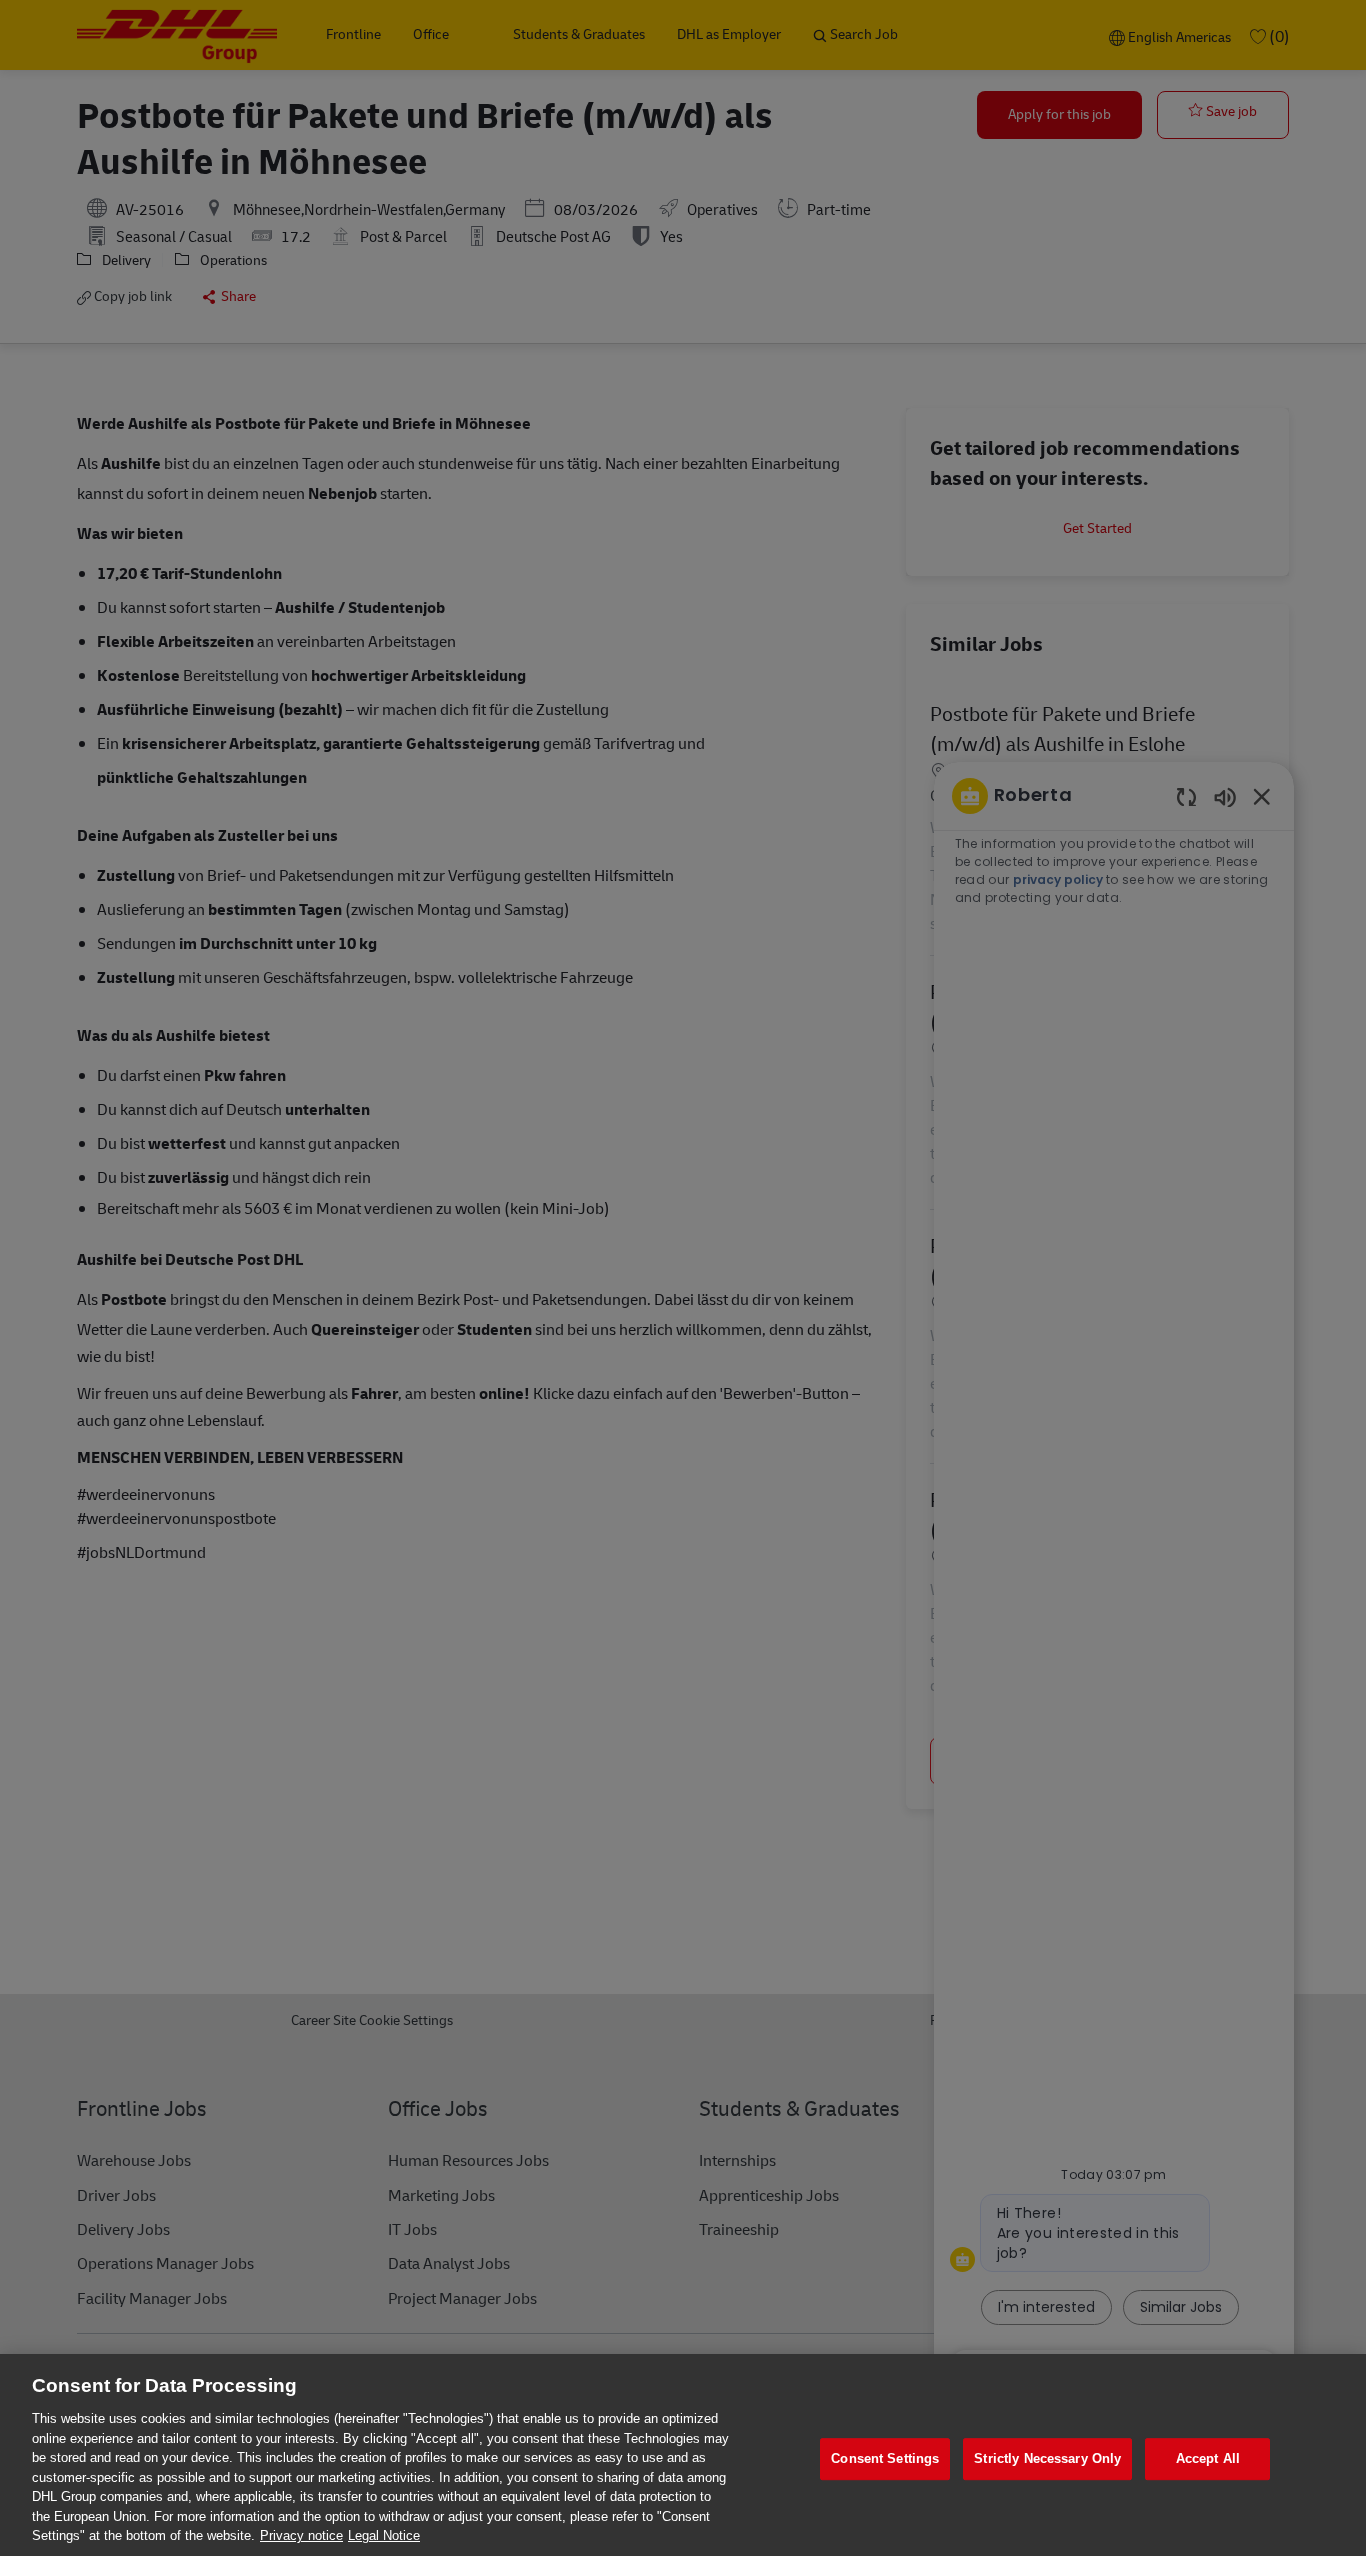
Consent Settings (885, 2458)
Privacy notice (301, 2535)
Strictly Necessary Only (1047, 2458)
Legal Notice (384, 2535)
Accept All (1208, 2458)
